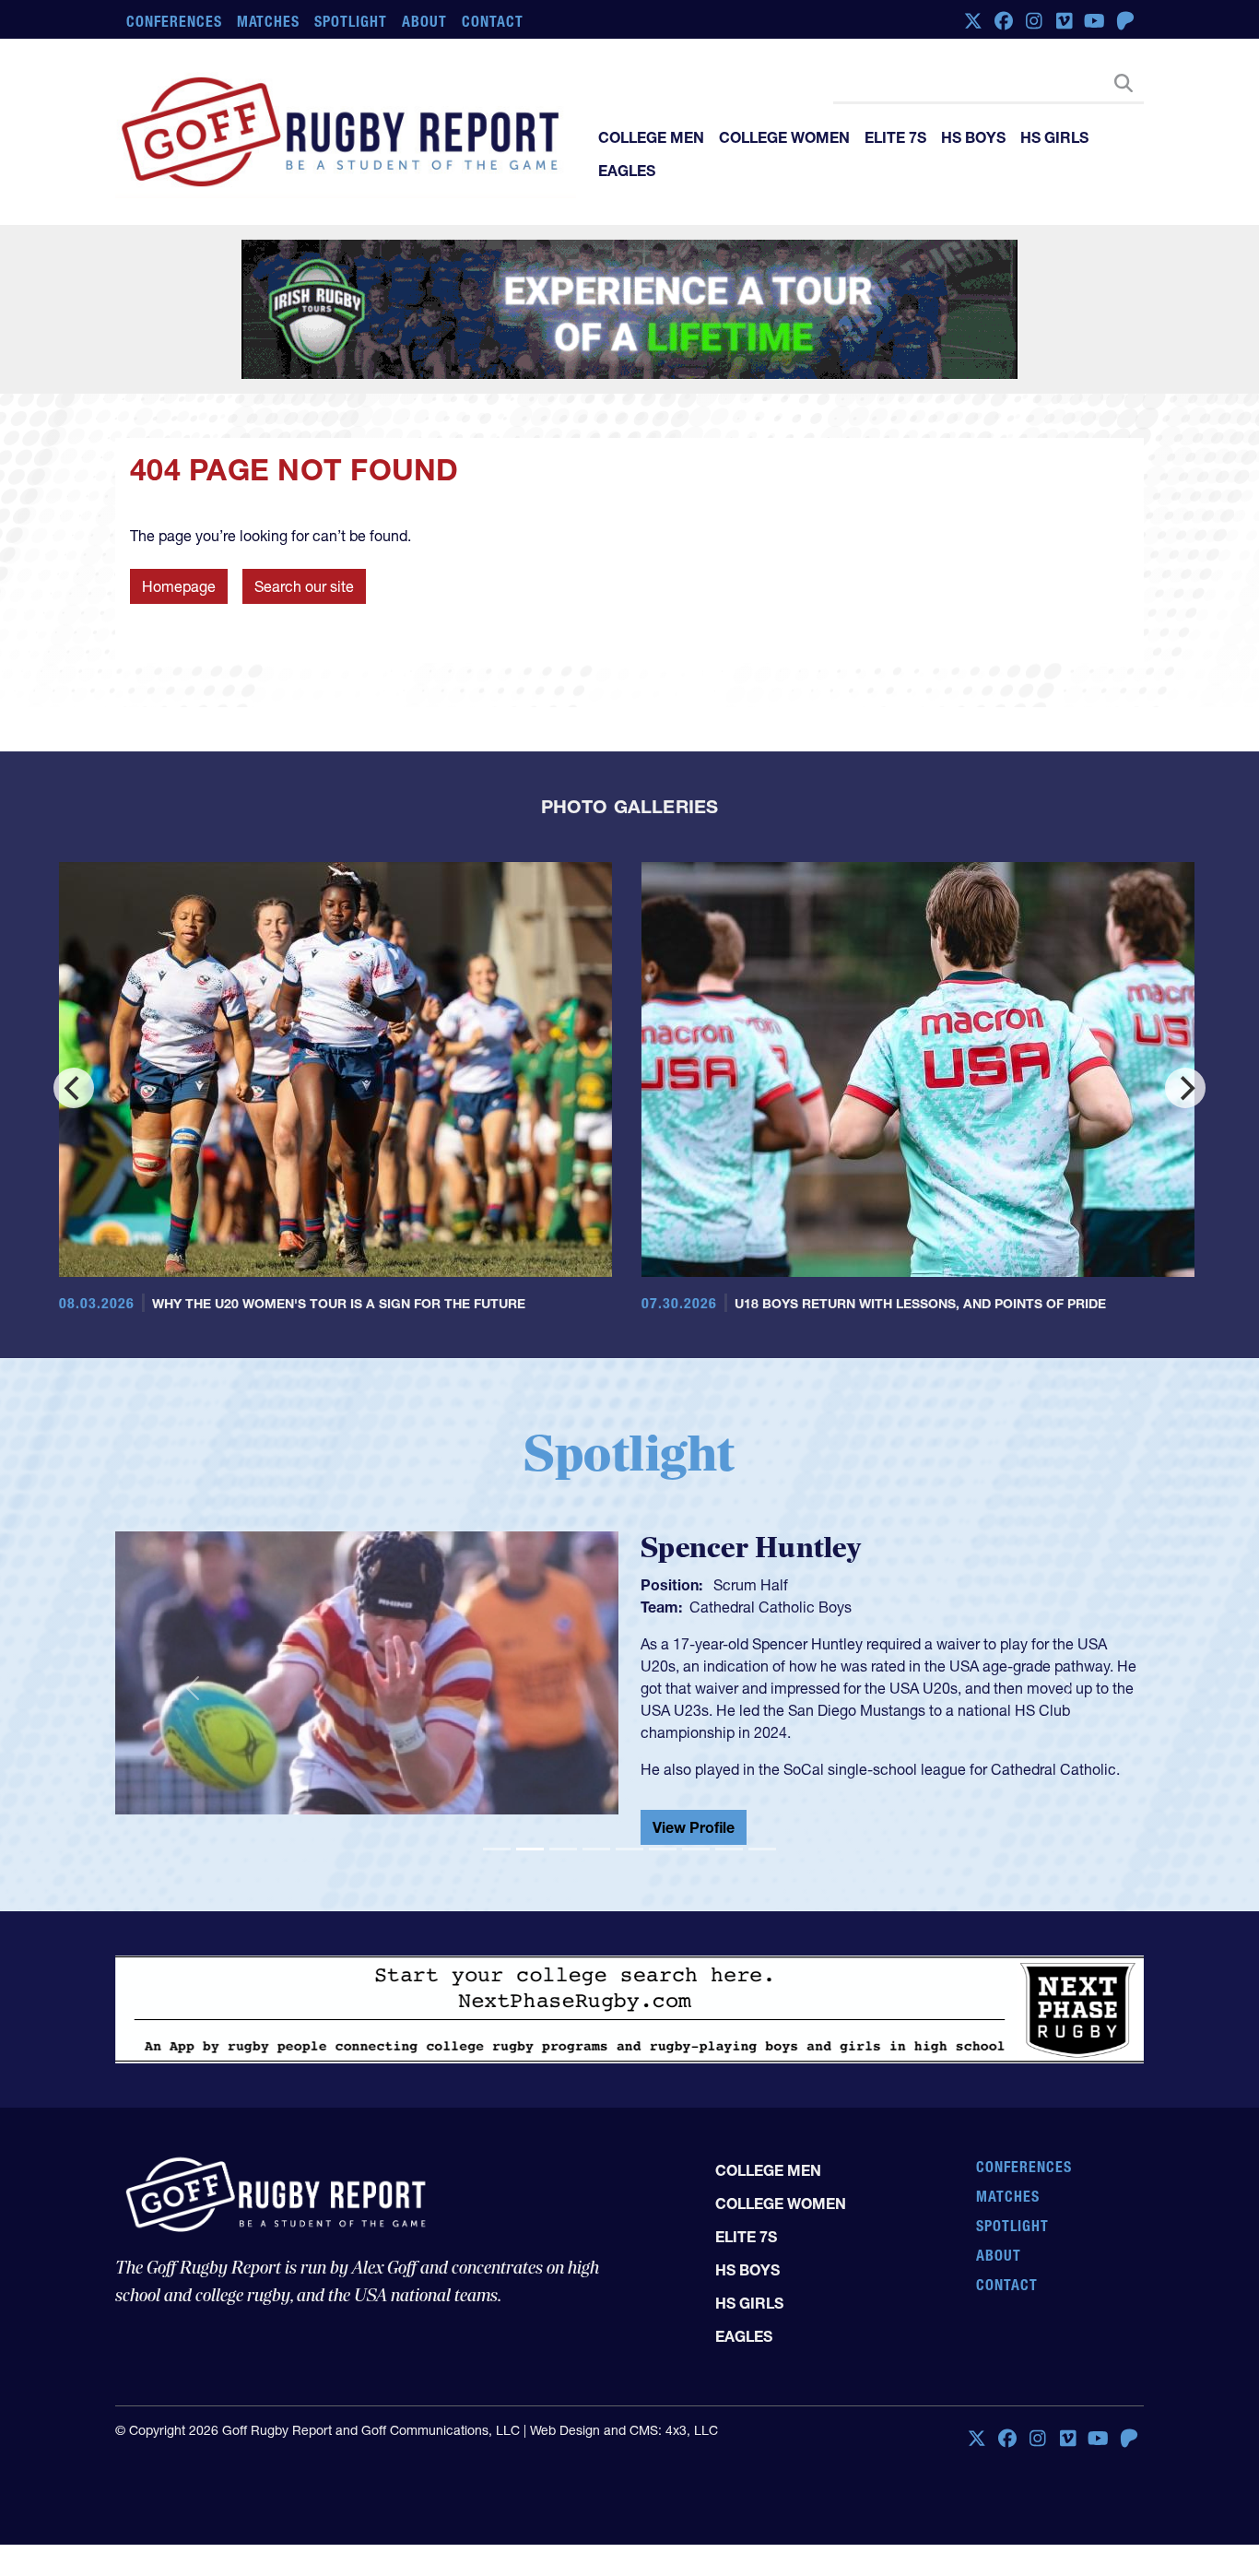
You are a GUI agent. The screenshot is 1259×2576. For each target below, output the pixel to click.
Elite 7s (895, 137)
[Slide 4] (596, 1856)
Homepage (179, 586)
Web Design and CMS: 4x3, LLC (624, 2438)
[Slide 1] (497, 1856)
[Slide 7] (696, 1856)
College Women (784, 137)
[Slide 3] (563, 1856)
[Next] (1185, 1088)
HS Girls (1054, 137)
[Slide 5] (629, 1856)
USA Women (731, 1607)
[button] (192, 1692)
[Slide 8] (729, 1856)
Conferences (174, 21)
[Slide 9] (762, 1856)
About (424, 21)
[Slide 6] (663, 1856)
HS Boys (973, 137)
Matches (269, 21)
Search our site (304, 586)
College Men (651, 137)
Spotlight (351, 21)
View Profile (694, 1835)
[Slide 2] (530, 1856)
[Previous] (74, 1088)
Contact (493, 21)
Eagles (627, 171)
